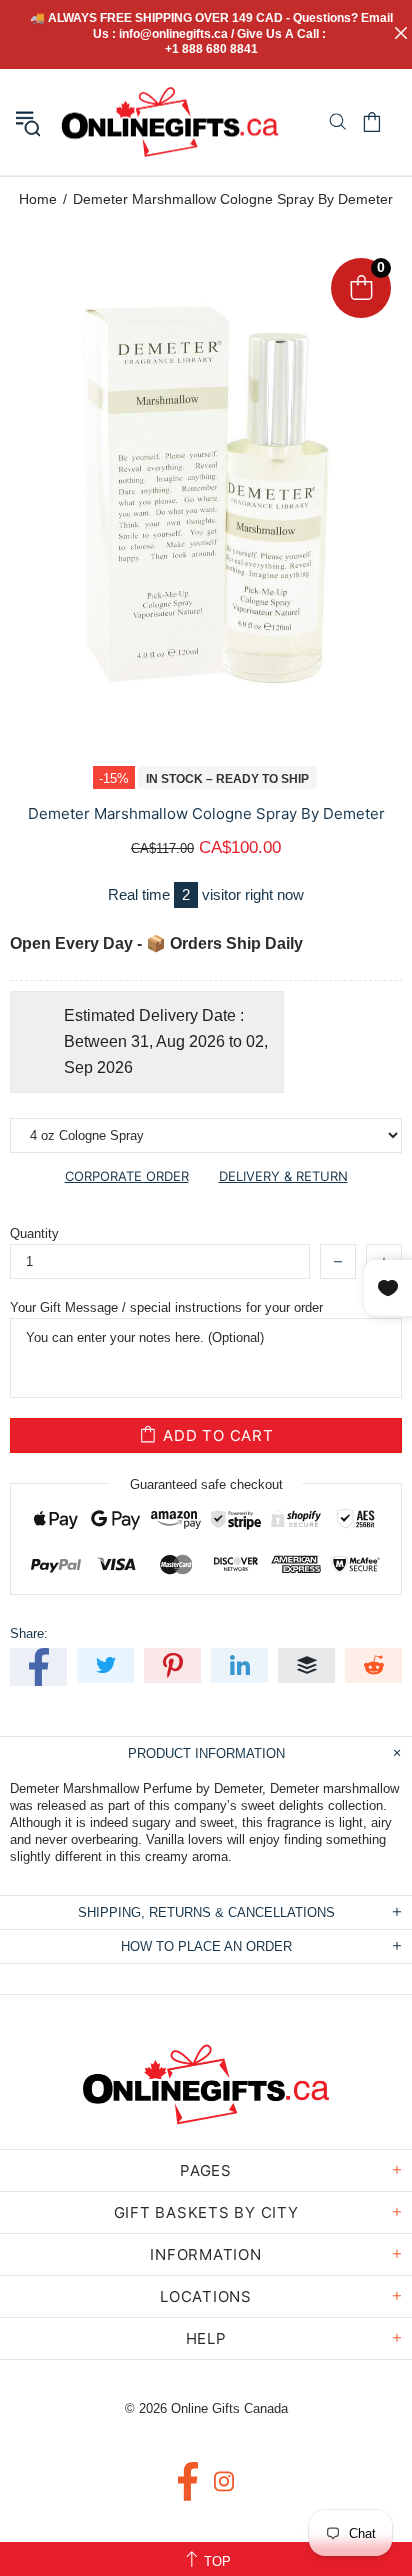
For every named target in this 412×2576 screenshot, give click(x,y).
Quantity (34, 1233)
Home (38, 199)
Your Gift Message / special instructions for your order (166, 1307)
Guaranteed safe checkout (206, 1484)
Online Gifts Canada (170, 122)
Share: (29, 1633)
